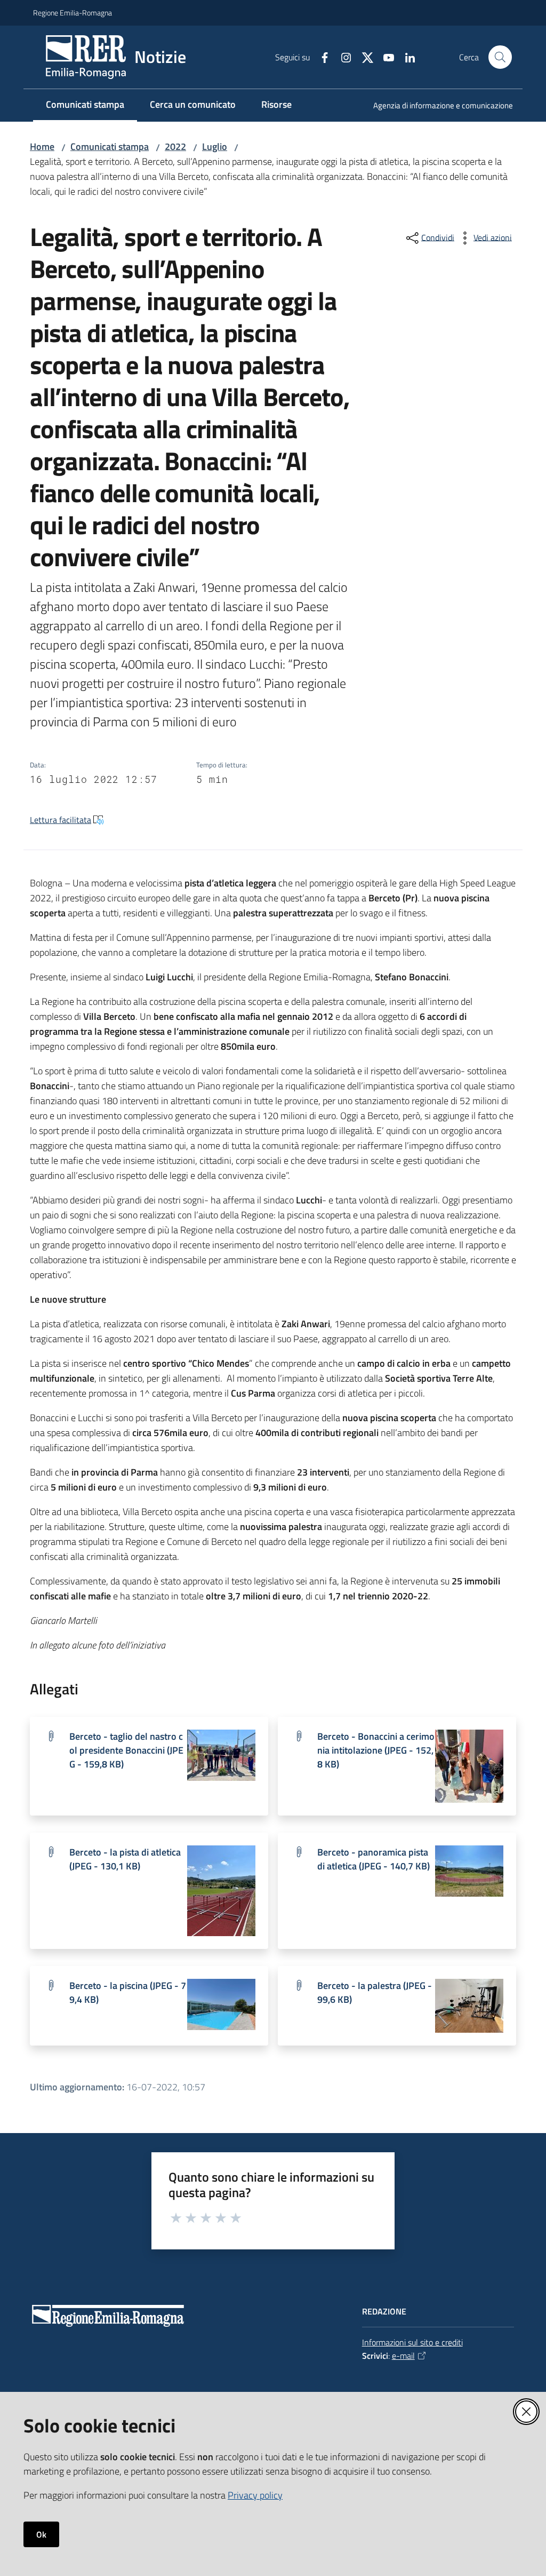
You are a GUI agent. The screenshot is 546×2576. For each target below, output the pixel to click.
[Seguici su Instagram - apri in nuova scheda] (342, 57)
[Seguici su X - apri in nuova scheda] (363, 57)
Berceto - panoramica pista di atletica (374, 1859)
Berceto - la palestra (375, 1992)
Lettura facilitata (61, 820)
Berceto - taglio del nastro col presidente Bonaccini (126, 1750)
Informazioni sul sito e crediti (412, 2342)
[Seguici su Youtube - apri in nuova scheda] (384, 57)
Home (42, 146)
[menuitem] (437, 106)
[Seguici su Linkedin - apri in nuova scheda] (406, 57)
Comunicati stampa (110, 146)
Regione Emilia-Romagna (73, 13)
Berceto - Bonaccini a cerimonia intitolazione (376, 1750)
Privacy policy (255, 2495)
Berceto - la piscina (128, 1992)
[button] (500, 57)
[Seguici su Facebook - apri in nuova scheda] (320, 57)
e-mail (403, 2356)
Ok (41, 2534)
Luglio (215, 146)
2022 (175, 146)
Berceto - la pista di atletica (125, 1859)
